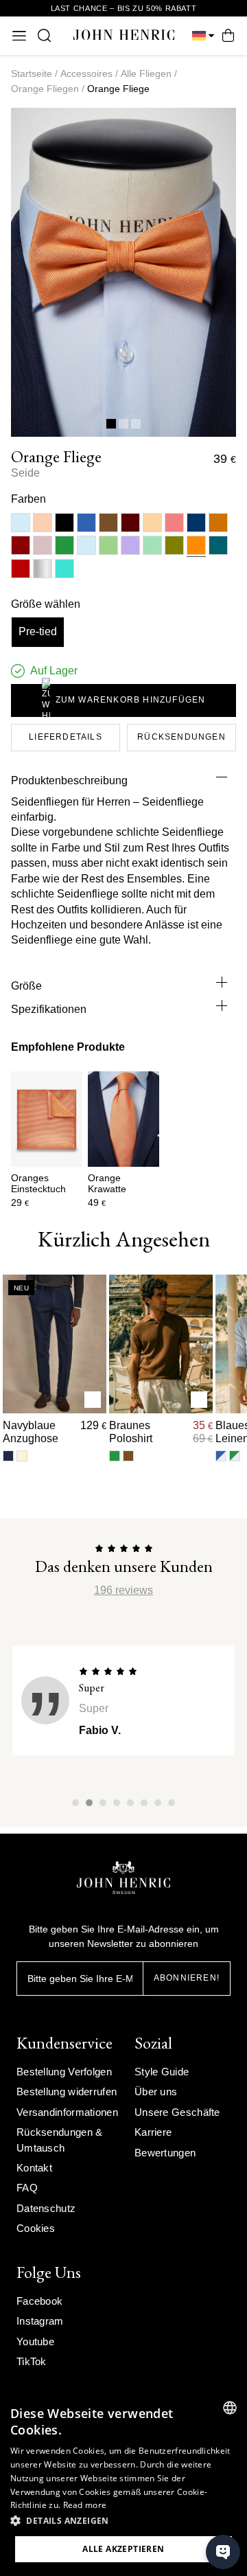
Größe (26, 986)
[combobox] (230, 2408)
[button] (123, 2521)
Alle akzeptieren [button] (123, 2549)
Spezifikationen (49, 1009)
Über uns (156, 2091)
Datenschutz (46, 2208)
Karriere (153, 2132)
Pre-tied (38, 631)
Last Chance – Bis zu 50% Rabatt (124, 8)
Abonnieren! (187, 1978)
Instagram (40, 2321)
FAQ (27, 2188)
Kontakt (34, 2168)
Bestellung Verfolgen (64, 2072)
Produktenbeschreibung (69, 780)
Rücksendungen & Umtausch (60, 2140)
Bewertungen (165, 2153)
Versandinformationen (67, 2112)
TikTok (32, 2361)
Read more (85, 2505)
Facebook (39, 2301)
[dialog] (123, 2483)
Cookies (36, 2228)
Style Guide (162, 2072)
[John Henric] (124, 35)
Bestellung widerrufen (67, 2091)
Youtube (35, 2341)
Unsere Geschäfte (177, 2112)
